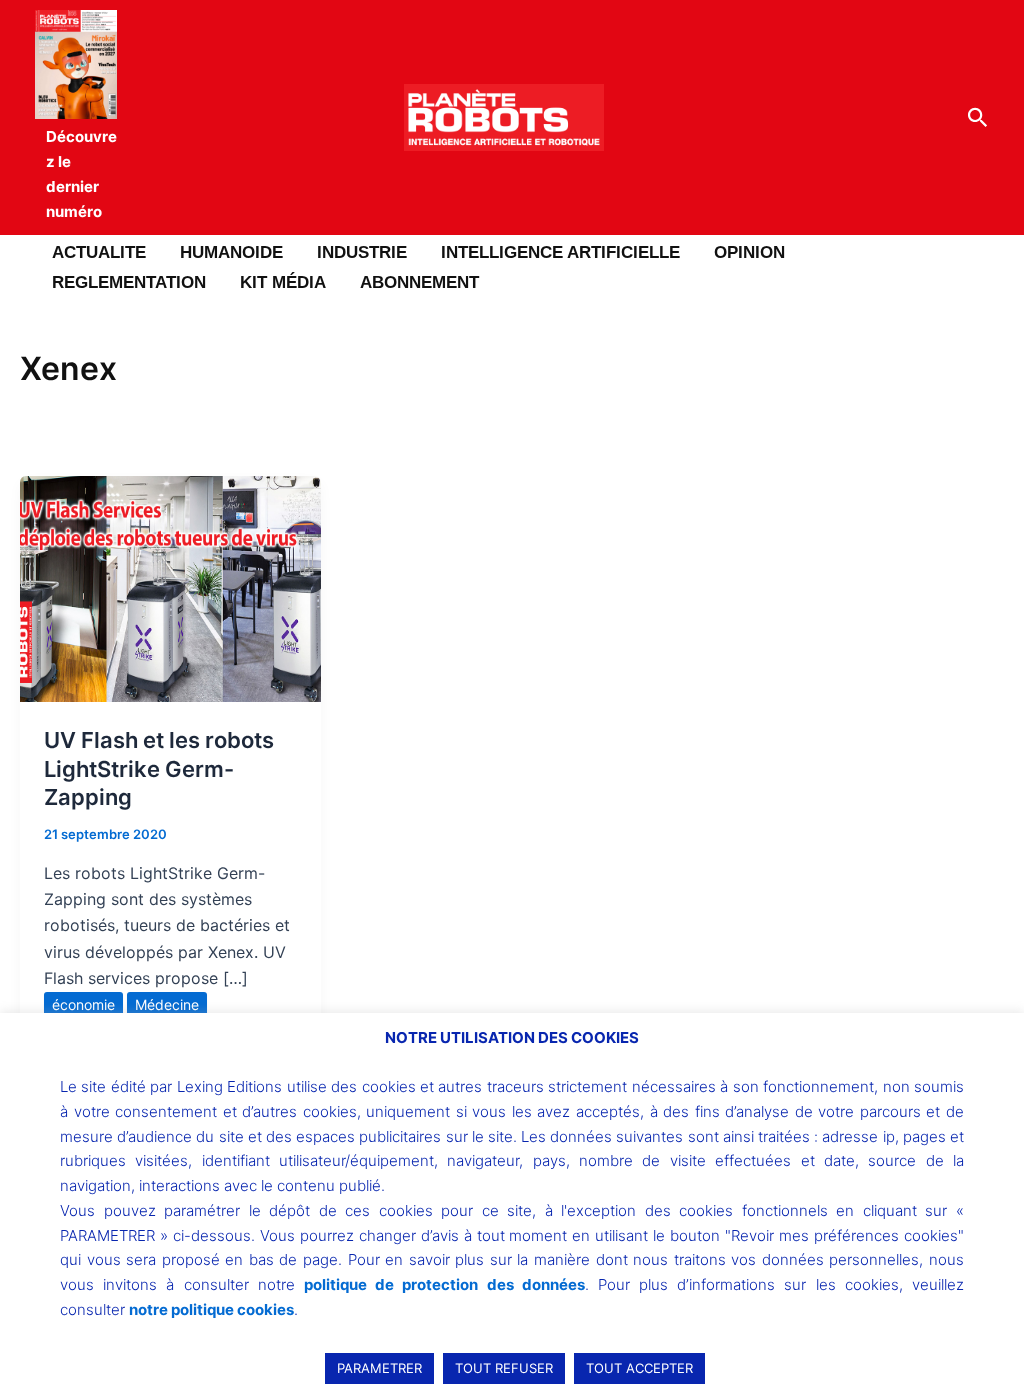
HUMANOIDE (231, 252)
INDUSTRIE (362, 252)
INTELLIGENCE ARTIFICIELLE (560, 252)
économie (83, 1004)
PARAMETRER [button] (379, 1368)
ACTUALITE (99, 252)
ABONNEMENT (419, 282)
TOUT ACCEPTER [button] (639, 1368)
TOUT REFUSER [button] (504, 1368)
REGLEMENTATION (129, 282)
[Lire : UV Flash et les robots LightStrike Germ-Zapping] (170, 587)
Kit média (283, 282)
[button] (978, 118)
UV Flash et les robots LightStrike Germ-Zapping (159, 768)
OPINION (749, 252)
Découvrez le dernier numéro (81, 173)
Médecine (167, 1004)
